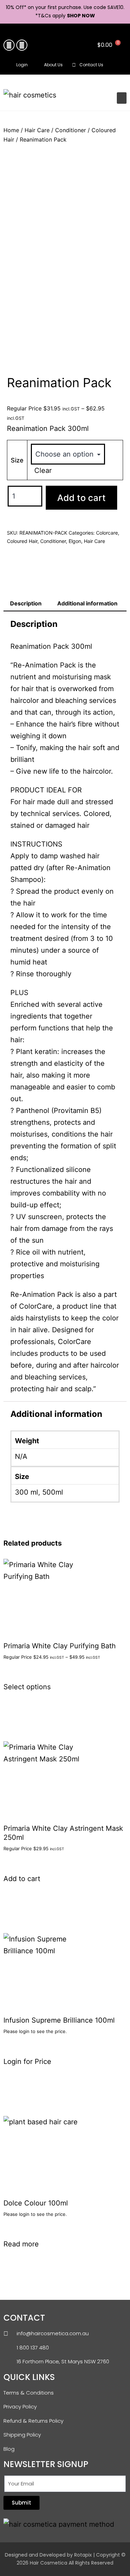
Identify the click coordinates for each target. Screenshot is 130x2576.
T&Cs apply (52, 16)
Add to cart (81, 498)
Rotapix (83, 2555)
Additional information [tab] (87, 603)
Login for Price (27, 2061)
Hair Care (37, 130)
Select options (27, 1687)
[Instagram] (22, 45)
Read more (21, 2244)
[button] (119, 65)
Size (17, 460)
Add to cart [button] (22, 1879)
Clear (43, 470)
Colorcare (107, 533)
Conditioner (71, 130)
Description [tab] (26, 603)
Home (11, 130)
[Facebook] (9, 45)
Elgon (75, 541)
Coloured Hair (22, 541)
